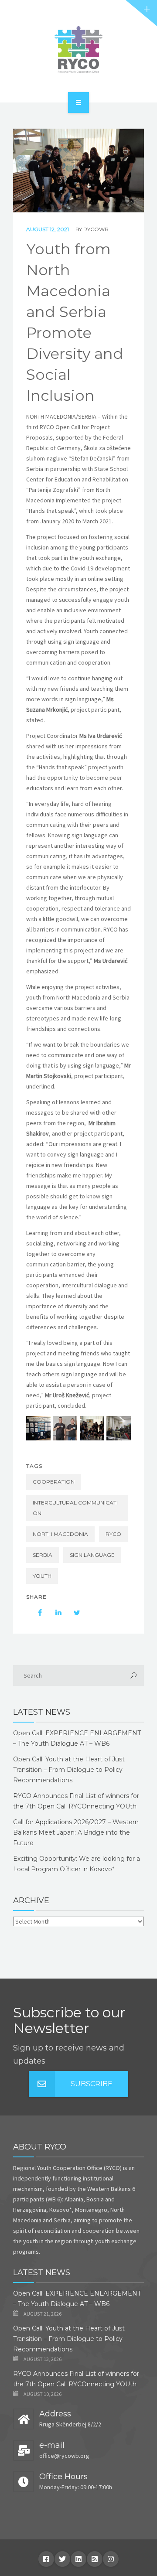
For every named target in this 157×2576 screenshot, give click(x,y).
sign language (92, 1555)
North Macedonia (60, 1534)
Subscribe (92, 2084)
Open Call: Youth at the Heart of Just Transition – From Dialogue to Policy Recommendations (69, 1770)
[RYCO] (78, 50)
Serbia (43, 1555)
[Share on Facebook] (36, 1613)
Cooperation (54, 1482)
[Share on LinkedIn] (54, 1613)
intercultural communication (75, 1508)
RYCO (113, 1534)
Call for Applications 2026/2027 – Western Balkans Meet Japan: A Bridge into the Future (76, 1832)
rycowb (96, 229)
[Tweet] (72, 1613)
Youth (42, 1576)
